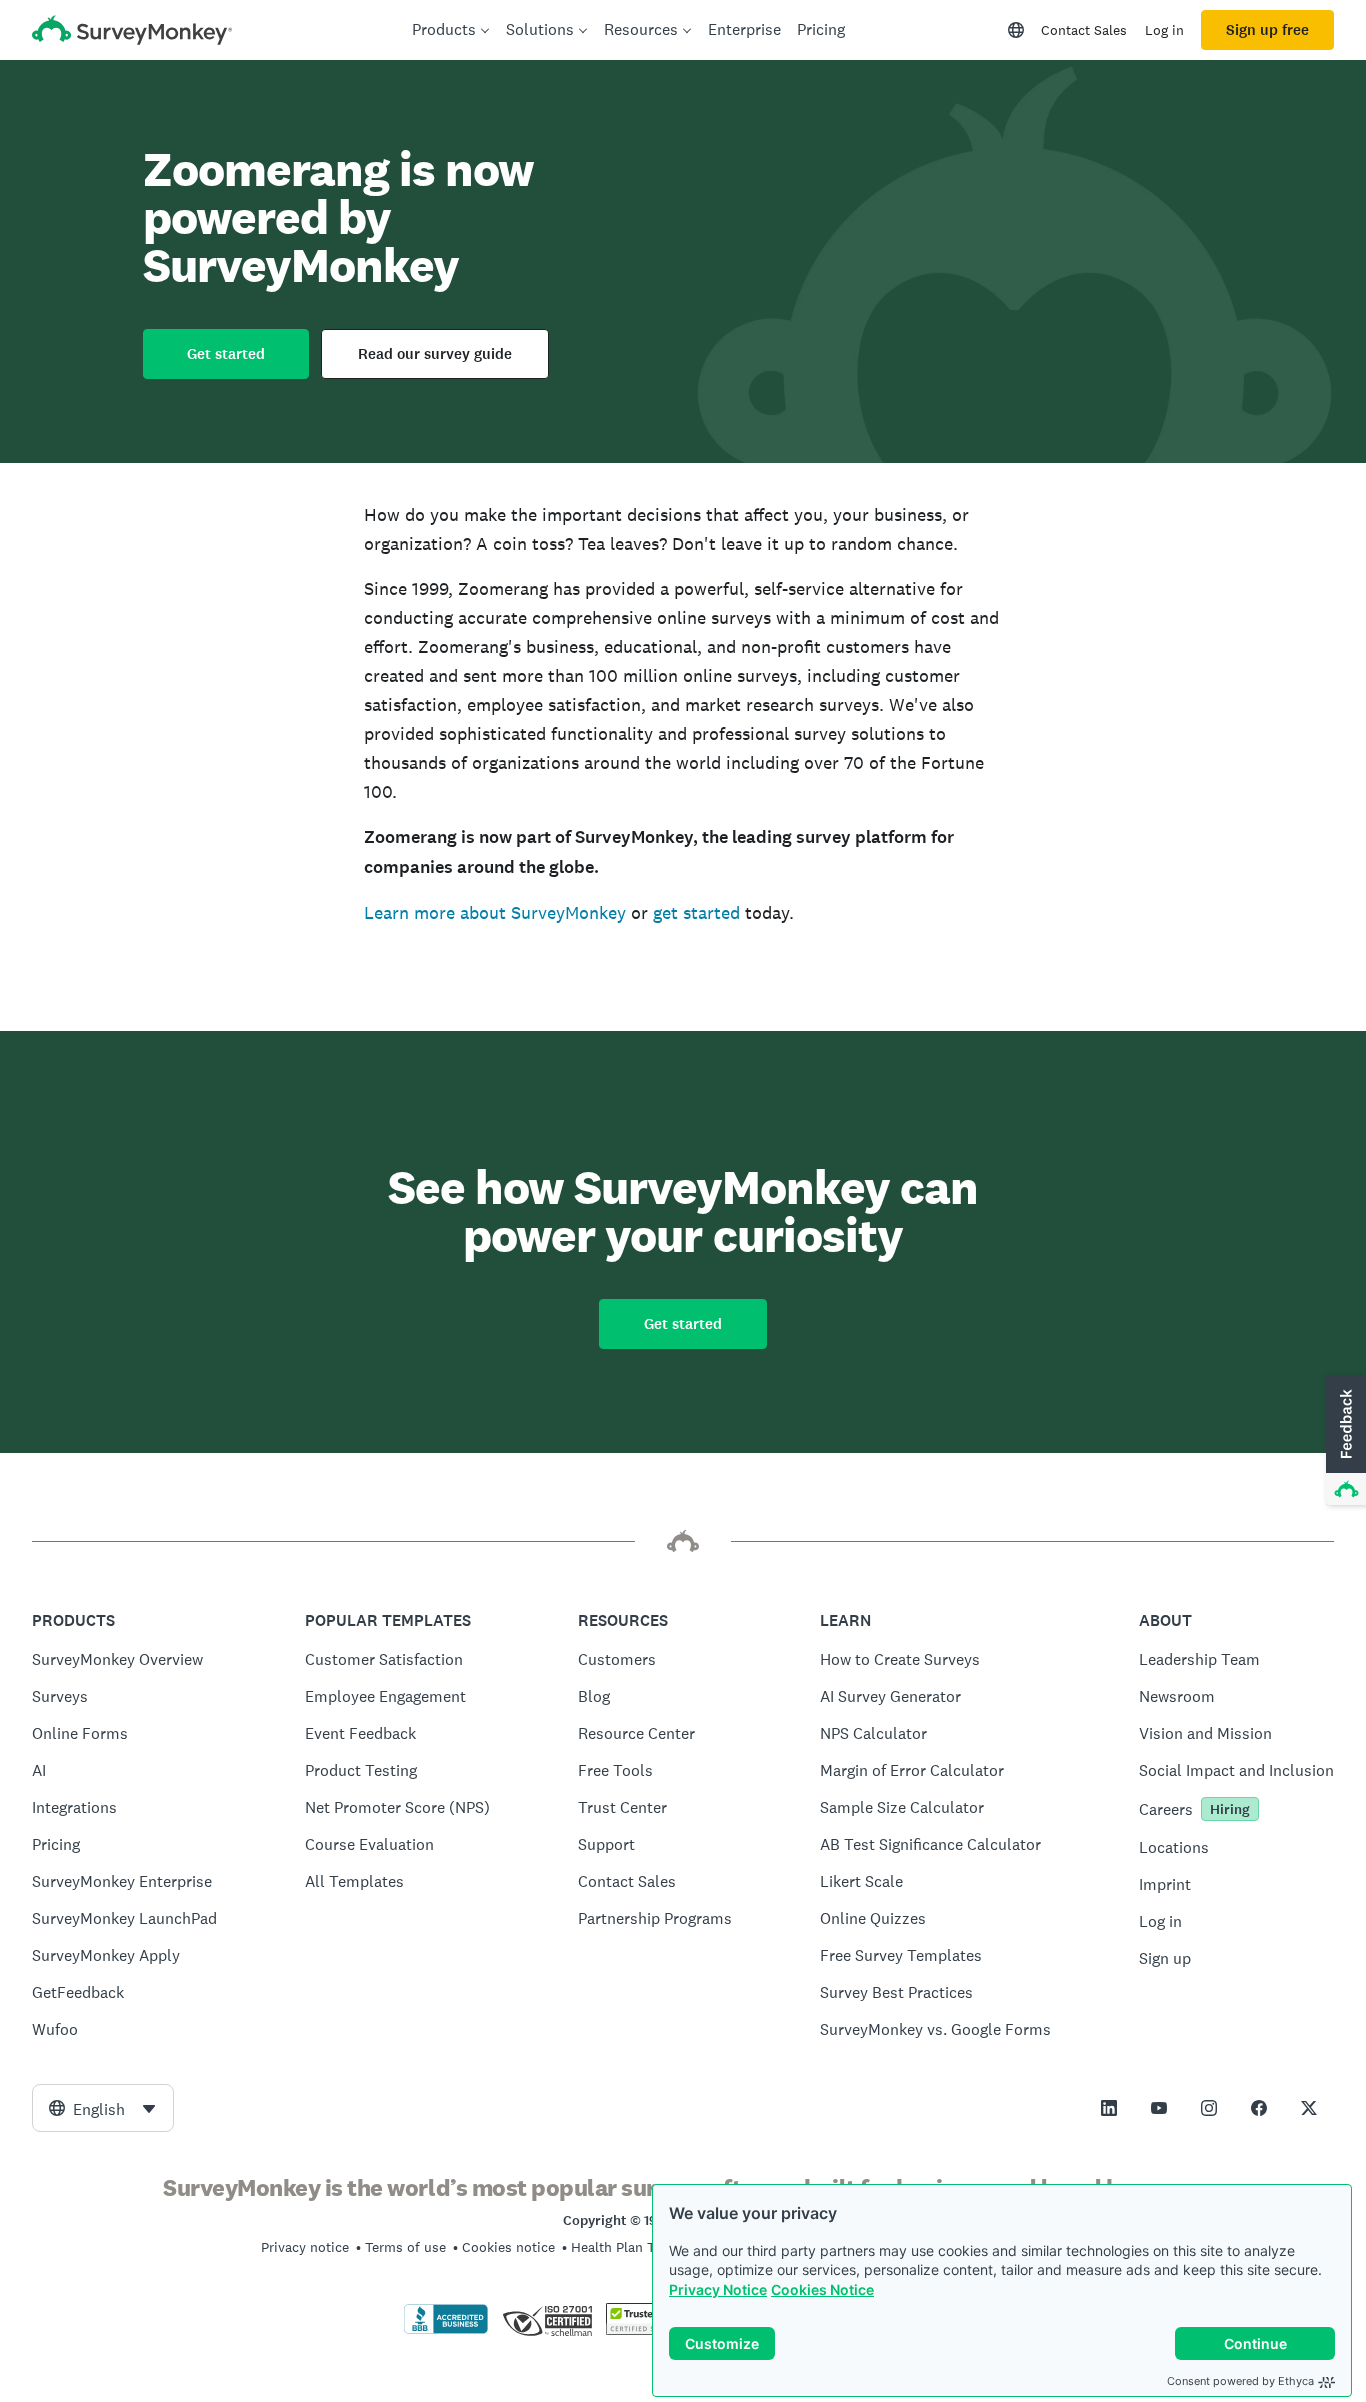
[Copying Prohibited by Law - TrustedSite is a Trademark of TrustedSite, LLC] (644, 2330)
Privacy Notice (718, 2289)
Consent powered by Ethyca (1240, 2381)
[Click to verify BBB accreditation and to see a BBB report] (446, 2330)
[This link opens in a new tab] (1109, 2108)
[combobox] (103, 2108)
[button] (1344, 1441)
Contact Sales (1084, 30)
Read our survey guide (435, 354)
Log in (1164, 30)
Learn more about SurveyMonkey (495, 912)
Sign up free (1267, 30)
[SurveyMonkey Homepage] (132, 32)
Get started (226, 354)
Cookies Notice (822, 2289)
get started (696, 912)
